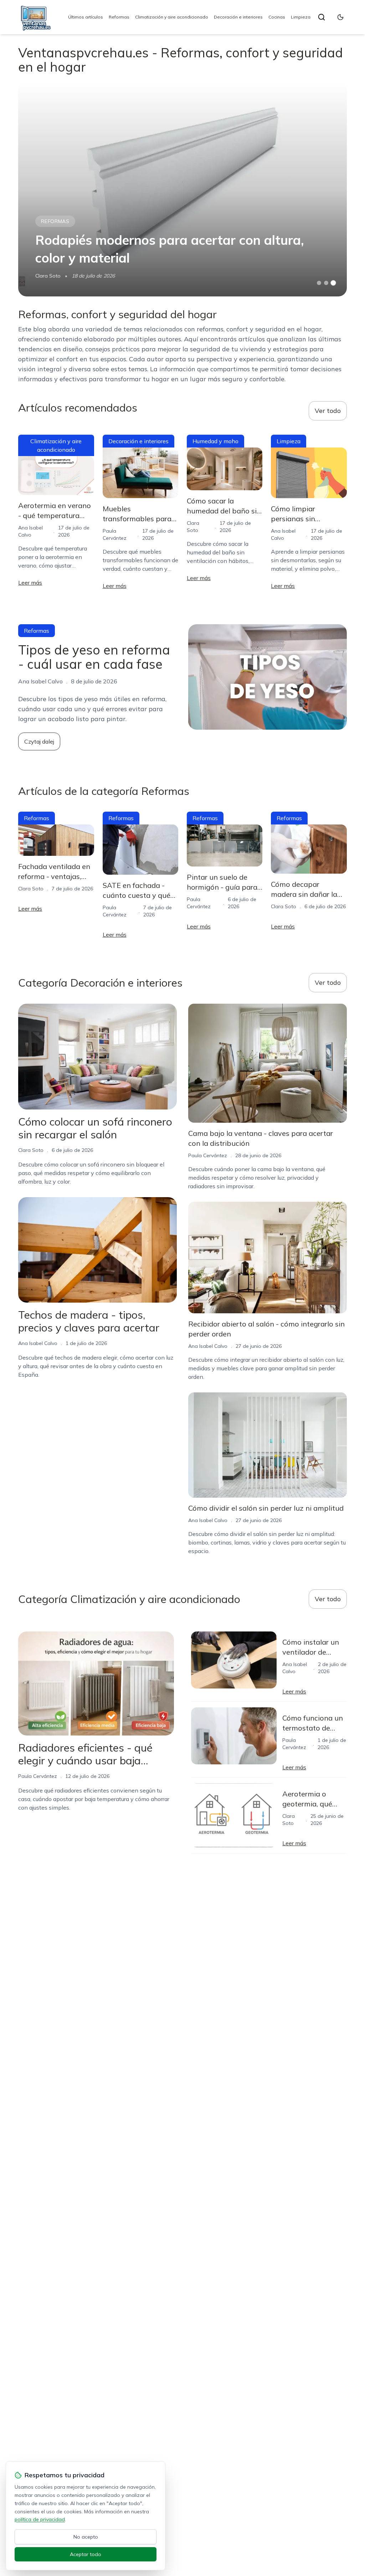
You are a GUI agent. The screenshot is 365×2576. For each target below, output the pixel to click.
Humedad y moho (215, 441)
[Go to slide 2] (326, 283)
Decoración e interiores (238, 17)
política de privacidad (40, 2519)
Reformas (119, 17)
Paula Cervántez (208, 1155)
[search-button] (322, 17)
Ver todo (328, 411)
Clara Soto (48, 276)
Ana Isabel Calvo (38, 1343)
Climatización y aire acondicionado (172, 17)
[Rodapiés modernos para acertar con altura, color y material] (182, 190)
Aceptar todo (86, 2554)
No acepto (86, 2537)
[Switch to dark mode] (340, 17)
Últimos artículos (86, 17)
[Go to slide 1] (319, 283)
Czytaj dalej (39, 741)
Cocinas (277, 17)
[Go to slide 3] (333, 283)
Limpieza (301, 17)
